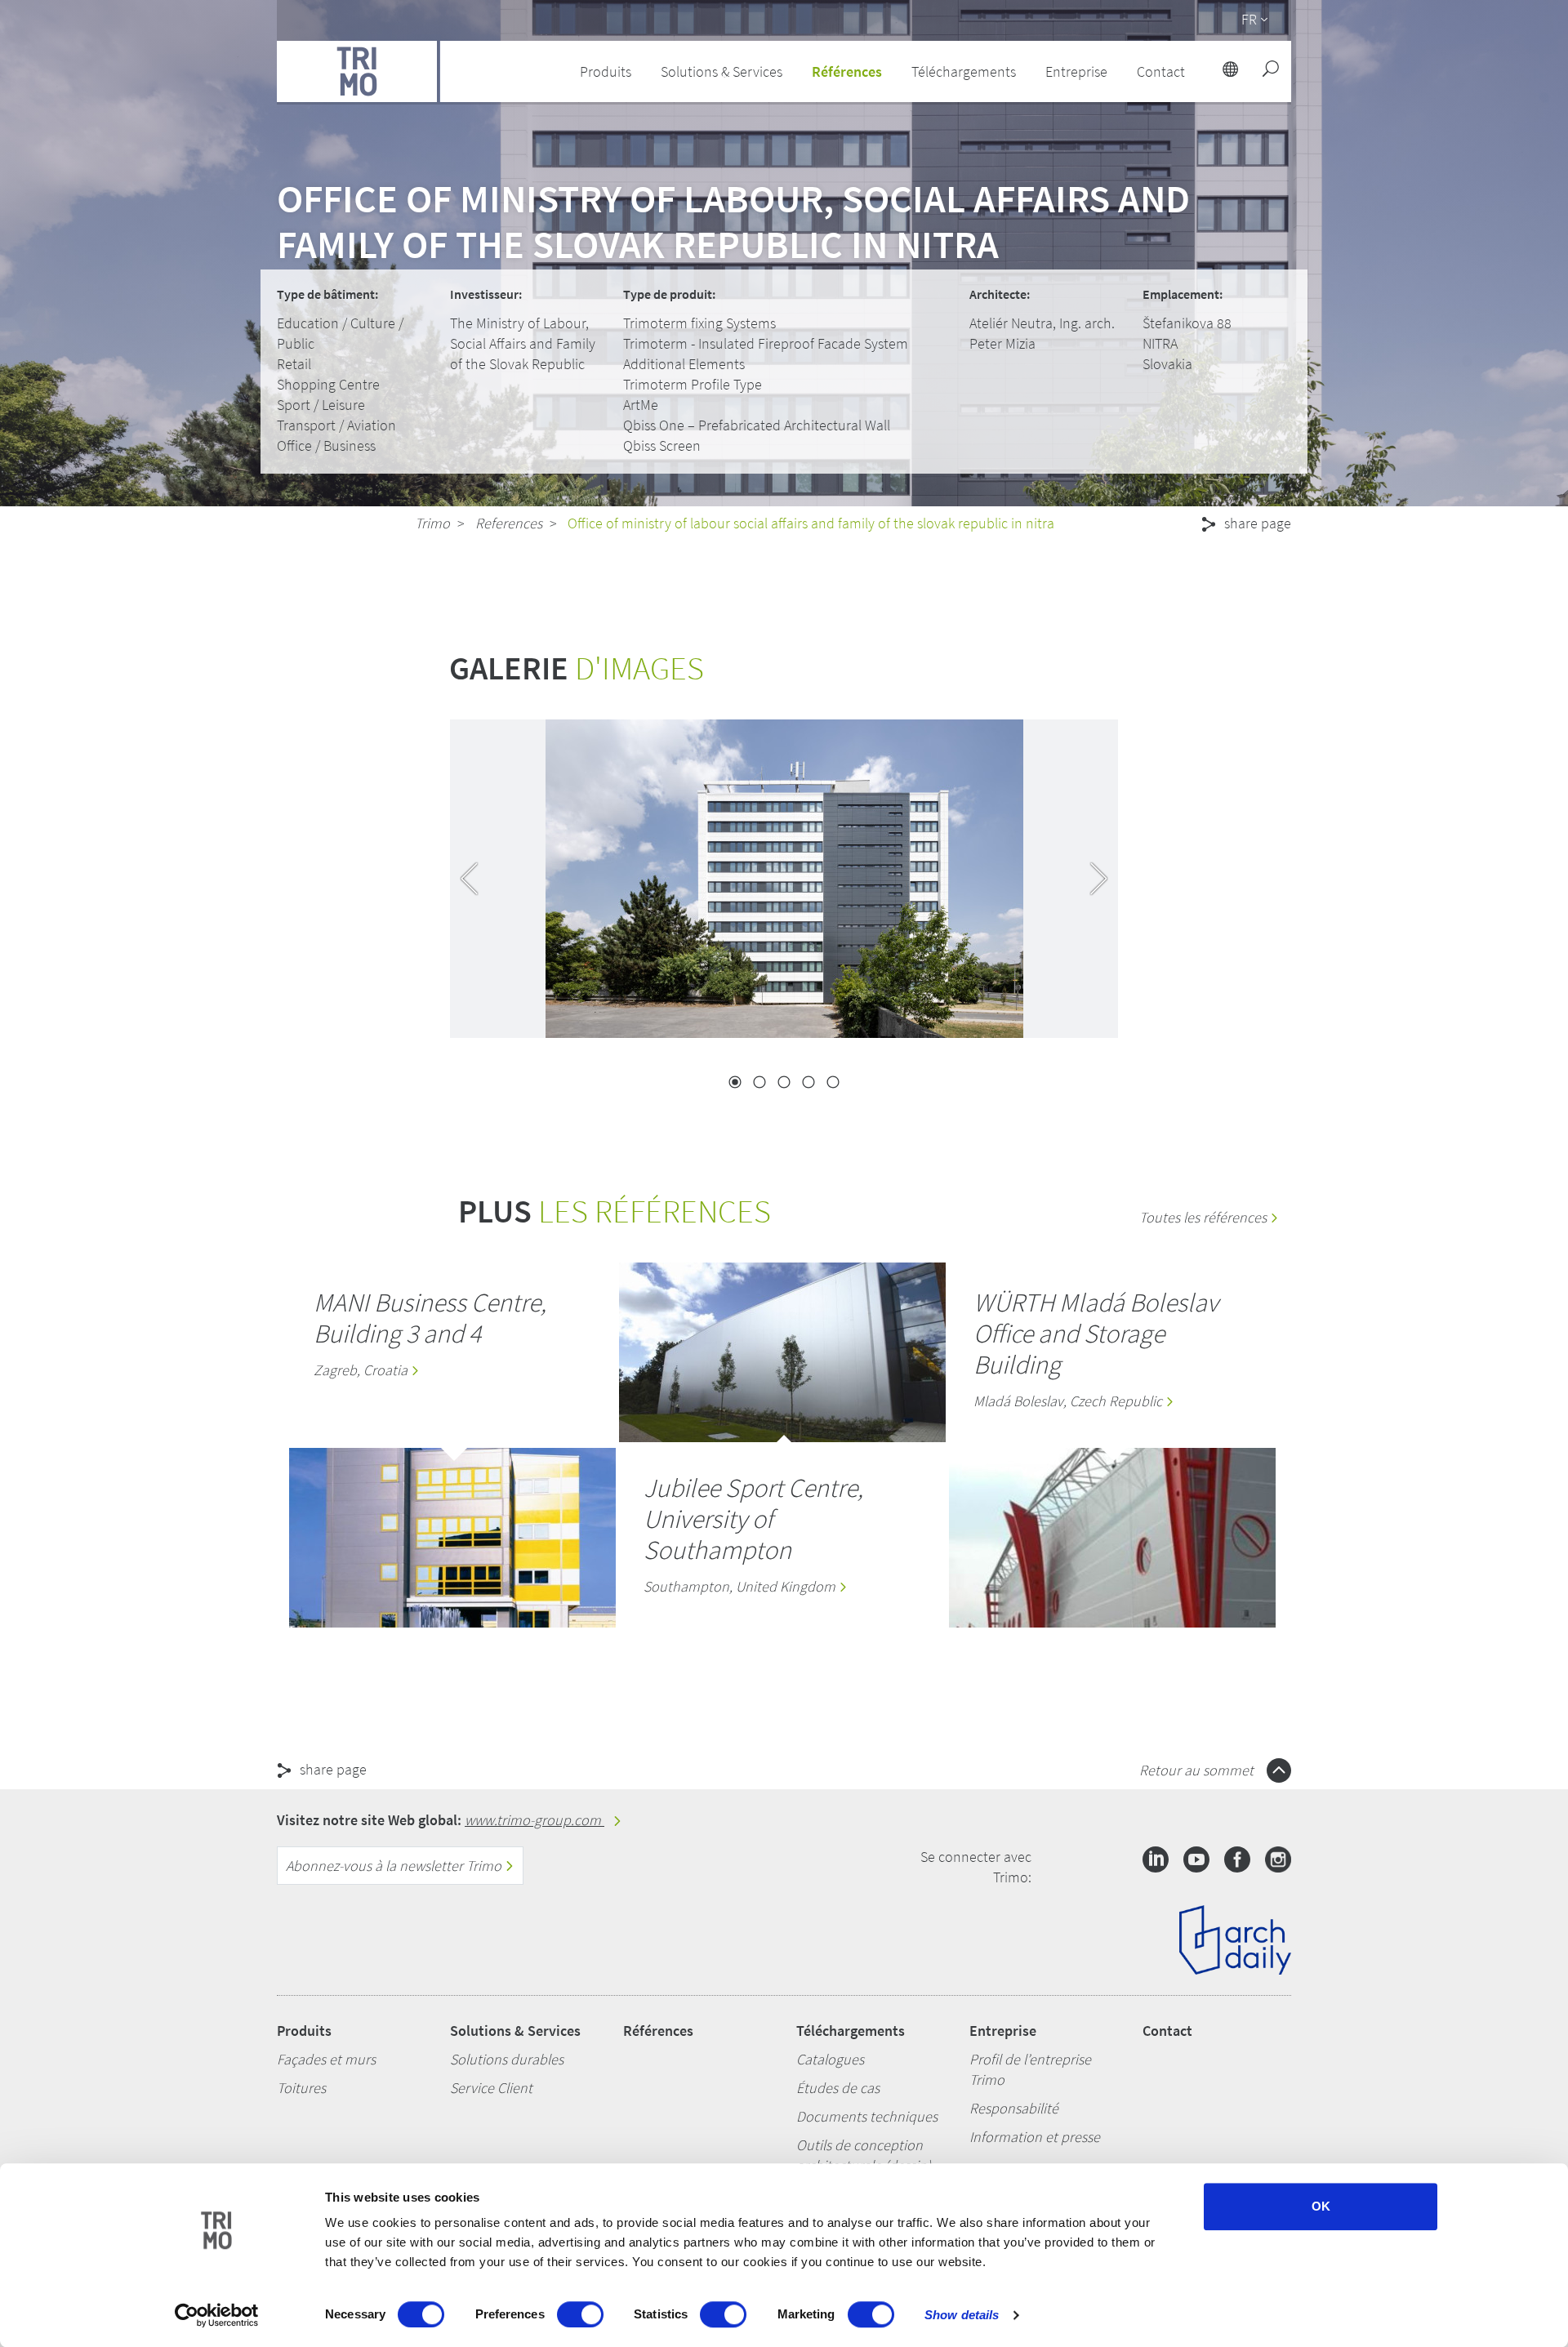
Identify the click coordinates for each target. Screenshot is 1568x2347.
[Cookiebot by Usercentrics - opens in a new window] (217, 2315)
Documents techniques (867, 2116)
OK (1321, 2206)
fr (1249, 19)
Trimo (432, 523)
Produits (304, 2031)
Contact (1167, 2031)
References (509, 523)
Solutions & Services (515, 2031)
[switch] (580, 2314)
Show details (962, 2315)
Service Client (491, 2088)
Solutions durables (507, 2059)
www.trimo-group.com (535, 1820)
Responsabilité (1014, 2108)
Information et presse (1035, 2137)
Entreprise (1003, 2031)
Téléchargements (851, 2031)
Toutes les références (1205, 1217)
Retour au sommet (1198, 1770)
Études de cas (838, 2088)
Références (847, 71)
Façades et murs (326, 2059)
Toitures (301, 2088)
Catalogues (830, 2059)
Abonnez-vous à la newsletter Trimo (395, 1866)
